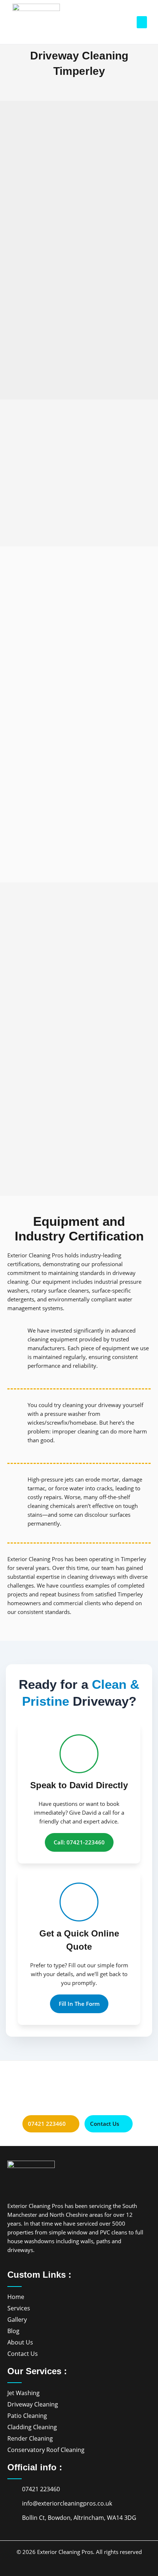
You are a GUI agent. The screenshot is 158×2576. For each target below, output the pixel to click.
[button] (142, 22)
